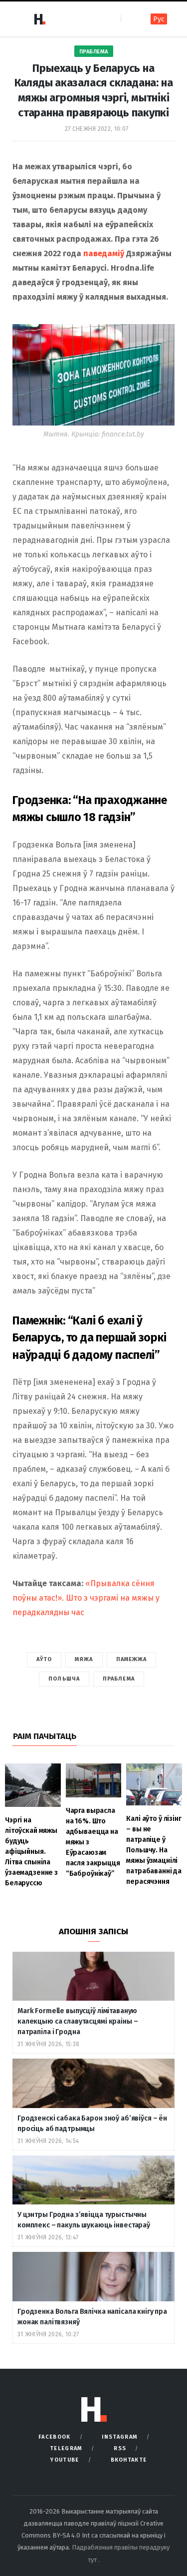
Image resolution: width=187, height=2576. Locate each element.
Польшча (64, 1679)
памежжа (132, 1659)
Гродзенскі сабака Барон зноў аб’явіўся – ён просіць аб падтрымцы (92, 2124)
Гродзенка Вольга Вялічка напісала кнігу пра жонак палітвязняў (92, 2317)
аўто (44, 1659)
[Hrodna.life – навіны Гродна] (39, 19)
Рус (159, 19)
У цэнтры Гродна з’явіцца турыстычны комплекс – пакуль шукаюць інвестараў (84, 2220)
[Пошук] (129, 19)
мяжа (84, 1659)
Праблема (94, 52)
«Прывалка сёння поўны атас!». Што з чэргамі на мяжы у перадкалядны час (86, 1598)
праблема (119, 1679)
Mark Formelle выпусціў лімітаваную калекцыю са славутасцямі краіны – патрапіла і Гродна (78, 2021)
